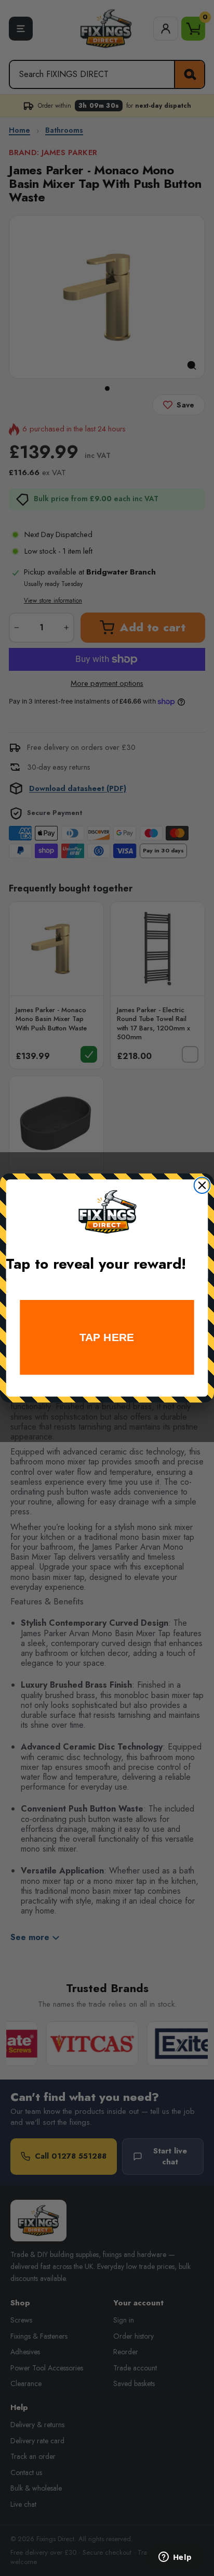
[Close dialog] (202, 1185)
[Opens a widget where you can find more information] (175, 2558)
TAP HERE (107, 1337)
